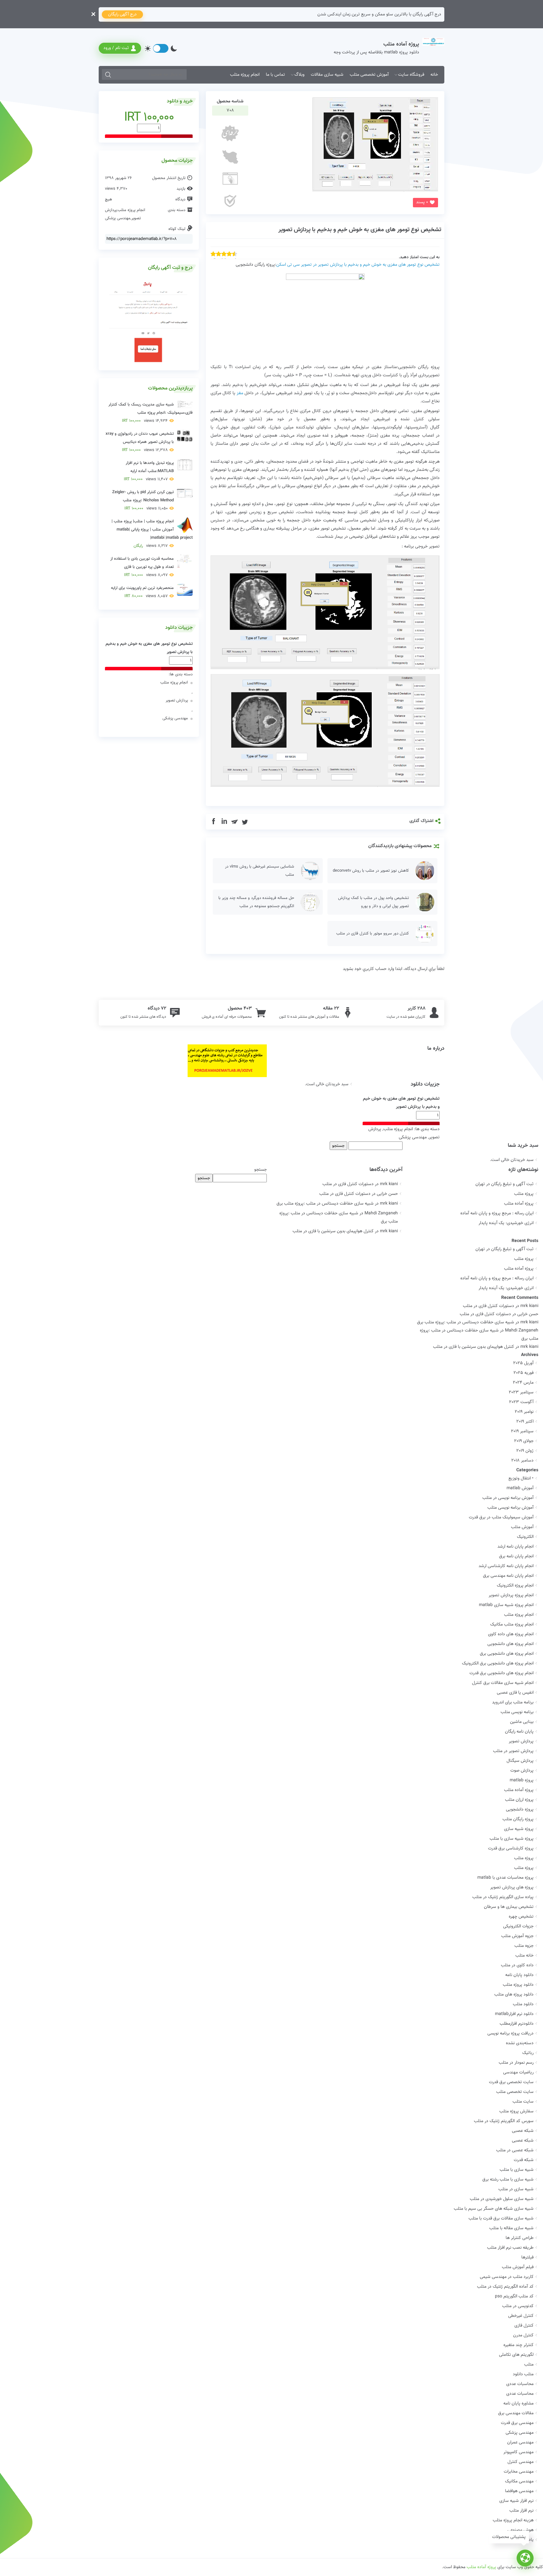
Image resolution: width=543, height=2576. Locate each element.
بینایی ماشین (522, 1722)
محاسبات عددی (520, 2384)
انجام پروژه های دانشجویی (510, 1644)
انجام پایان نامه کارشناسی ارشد (506, 1566)
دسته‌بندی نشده (520, 2043)
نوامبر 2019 (524, 1412)
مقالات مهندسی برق (516, 2413)
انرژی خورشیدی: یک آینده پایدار (506, 1223)
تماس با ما (275, 75)
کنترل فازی (524, 2326)
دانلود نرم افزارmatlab (514, 2014)
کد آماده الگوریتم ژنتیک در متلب (505, 2287)
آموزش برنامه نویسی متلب (510, 1508)
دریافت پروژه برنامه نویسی (510, 2034)
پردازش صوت (522, 1771)
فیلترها (527, 2257)
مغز (240, 393)
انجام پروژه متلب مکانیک (512, 1625)
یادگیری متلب (521, 2540)
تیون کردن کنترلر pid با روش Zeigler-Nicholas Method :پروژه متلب (143, 500)
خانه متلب (524, 1956)
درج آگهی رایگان (122, 14)
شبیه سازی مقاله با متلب (511, 2228)
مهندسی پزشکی (118, 218)
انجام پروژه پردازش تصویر (511, 1595)
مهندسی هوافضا (519, 2491)
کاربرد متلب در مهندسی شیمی (507, 2277)
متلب (529, 2365)
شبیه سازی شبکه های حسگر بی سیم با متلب (494, 2209)
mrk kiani (529, 1306)
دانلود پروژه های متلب (514, 1995)
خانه (434, 75)
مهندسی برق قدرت (517, 2423)
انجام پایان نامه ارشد (516, 1547)
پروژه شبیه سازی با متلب (512, 1839)
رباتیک (528, 2053)
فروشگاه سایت (411, 75)
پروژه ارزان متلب (519, 1800)
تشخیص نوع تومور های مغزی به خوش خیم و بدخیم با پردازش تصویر (360, 230)
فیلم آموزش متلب (518, 2267)
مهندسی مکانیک (519, 2481)
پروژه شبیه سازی (519, 1829)
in (224, 822)
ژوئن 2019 (525, 1451)
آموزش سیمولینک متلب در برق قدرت (501, 1517)
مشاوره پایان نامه (518, 2404)
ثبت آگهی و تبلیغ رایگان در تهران (505, 1184)
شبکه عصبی (523, 2131)
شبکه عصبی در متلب (515, 2150)
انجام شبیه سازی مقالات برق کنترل (503, 1683)
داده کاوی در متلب (517, 1965)
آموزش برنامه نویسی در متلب (508, 1498)
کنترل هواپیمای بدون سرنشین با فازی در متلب (333, 1231)
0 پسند (422, 202)
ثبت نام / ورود (116, 48)
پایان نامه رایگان (519, 1732)
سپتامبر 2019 (522, 1431)
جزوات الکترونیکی (518, 1926)
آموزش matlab (520, 1488)
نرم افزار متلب (521, 2511)
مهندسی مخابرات (519, 2472)
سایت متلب (523, 2102)
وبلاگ (299, 75)
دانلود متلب (523, 2004)
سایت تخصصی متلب (515, 2092)
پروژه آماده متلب (519, 1204)
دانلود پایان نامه (519, 1975)
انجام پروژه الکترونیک (515, 1586)
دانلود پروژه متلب (518, 1985)
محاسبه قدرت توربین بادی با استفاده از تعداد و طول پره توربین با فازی (142, 567)
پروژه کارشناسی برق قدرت (511, 1849)
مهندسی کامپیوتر (518, 2452)
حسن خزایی (528, 1314)
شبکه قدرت (524, 2160)
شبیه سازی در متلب (516, 2189)
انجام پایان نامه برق (516, 1556)
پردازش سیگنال (520, 1761)
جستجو (261, 1170)
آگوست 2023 (521, 1402)
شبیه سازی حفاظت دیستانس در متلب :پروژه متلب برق (325, 1204)
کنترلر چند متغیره (518, 2345)
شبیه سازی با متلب (517, 2170)
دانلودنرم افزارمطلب (517, 2024)
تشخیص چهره (521, 1917)
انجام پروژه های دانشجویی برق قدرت (502, 1673)
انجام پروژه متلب (245, 75)
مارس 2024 (523, 1383)
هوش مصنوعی (521, 2530)
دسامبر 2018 (522, 1461)
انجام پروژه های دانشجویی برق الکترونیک (498, 1664)
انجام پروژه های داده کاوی (511, 1634)
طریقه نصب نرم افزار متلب (510, 2248)
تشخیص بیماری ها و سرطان (509, 1907)
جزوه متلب (524, 1946)
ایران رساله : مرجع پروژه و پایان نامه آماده (497, 1213)
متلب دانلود (523, 2374)
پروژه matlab (522, 1780)
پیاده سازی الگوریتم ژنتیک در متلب (503, 1897)
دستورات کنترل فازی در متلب (348, 1184)
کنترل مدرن (523, 2335)
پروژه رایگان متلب (518, 1819)
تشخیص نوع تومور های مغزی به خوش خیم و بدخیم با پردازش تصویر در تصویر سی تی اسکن (358, 265)
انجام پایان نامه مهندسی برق (508, 1576)
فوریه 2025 (524, 1373)
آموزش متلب (522, 1527)
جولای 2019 (524, 1441)
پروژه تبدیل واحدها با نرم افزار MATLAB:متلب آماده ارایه (149, 471)
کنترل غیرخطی (521, 2316)
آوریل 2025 (523, 1363)
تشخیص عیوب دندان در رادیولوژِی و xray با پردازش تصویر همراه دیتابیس (140, 442)
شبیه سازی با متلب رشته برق (508, 2180)
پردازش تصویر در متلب (513, 1751)
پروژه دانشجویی (520, 1810)
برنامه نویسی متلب (517, 1712)
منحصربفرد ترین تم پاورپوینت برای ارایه (142, 592)
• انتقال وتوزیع (521, 1479)
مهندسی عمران (520, 2443)
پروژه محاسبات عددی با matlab (505, 1878)
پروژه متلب (524, 1194)
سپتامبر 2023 (521, 1392)
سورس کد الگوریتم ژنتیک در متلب (504, 2121)
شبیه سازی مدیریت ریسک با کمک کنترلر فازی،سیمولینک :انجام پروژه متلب (151, 413)
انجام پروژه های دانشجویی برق (507, 1654)
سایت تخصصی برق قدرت (511, 2082)
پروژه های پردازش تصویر (512, 1887)
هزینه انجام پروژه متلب (513, 2520)
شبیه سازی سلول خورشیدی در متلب (502, 2199)
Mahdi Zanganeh (522, 1331)
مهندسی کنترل (521, 2462)
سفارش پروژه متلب (516, 2111)
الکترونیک (525, 1537)
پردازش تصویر (177, 700)
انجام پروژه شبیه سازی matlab (506, 1605)
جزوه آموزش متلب (517, 1936)
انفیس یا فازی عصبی (515, 1693)
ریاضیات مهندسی (518, 2072)
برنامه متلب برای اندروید (513, 1702)
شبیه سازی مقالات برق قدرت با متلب (501, 2219)
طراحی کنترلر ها (520, 2238)
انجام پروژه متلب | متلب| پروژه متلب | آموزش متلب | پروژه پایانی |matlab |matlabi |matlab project (152, 534)
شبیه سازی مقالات (327, 75)
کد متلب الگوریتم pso (514, 2296)
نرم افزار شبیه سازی (516, 2501)
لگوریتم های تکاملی (516, 2355)
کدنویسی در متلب (518, 2306)
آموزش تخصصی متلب (369, 75)
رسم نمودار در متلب (516, 2063)
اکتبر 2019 (525, 1422)
